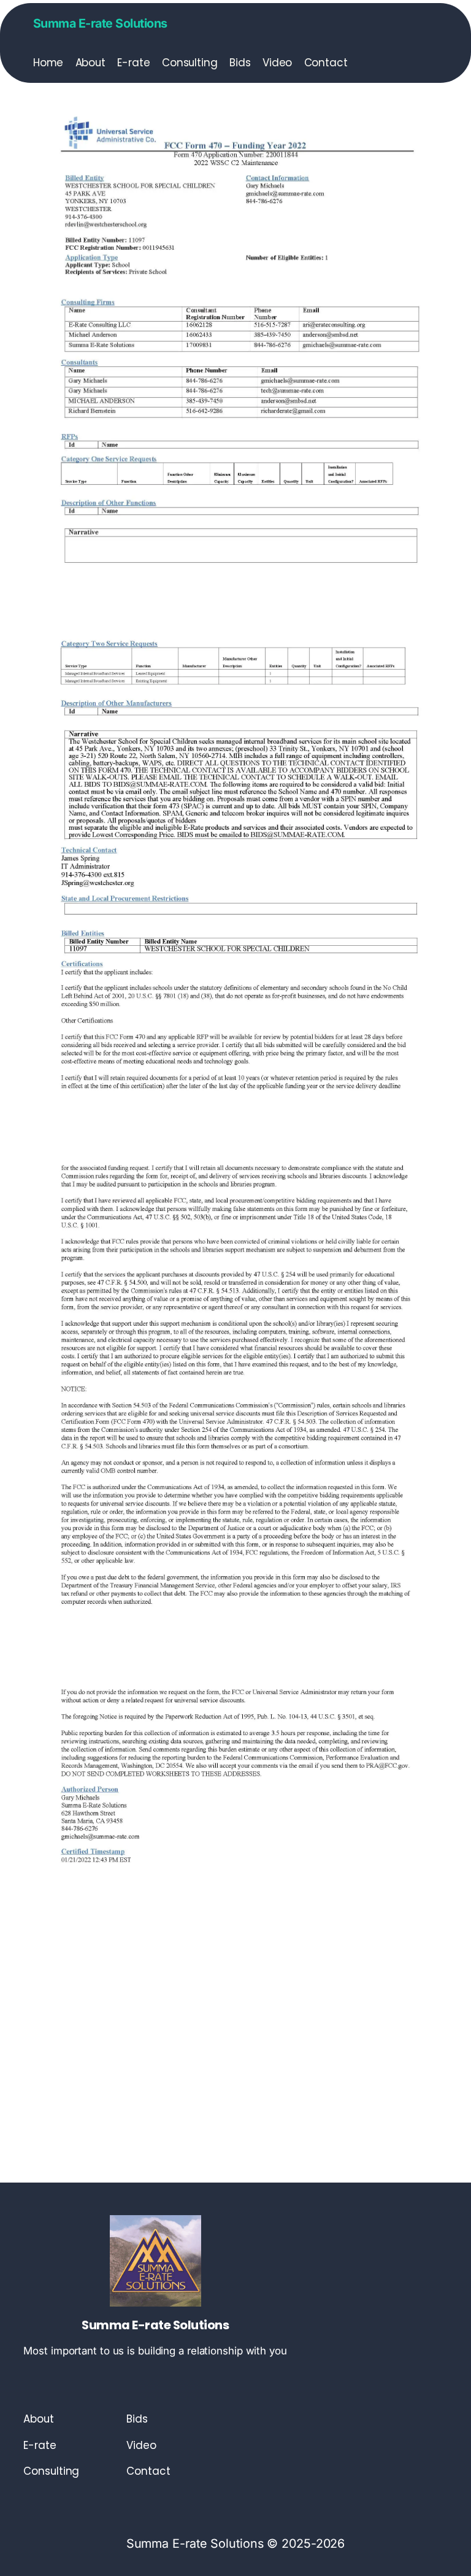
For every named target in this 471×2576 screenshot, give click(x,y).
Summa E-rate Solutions (100, 23)
